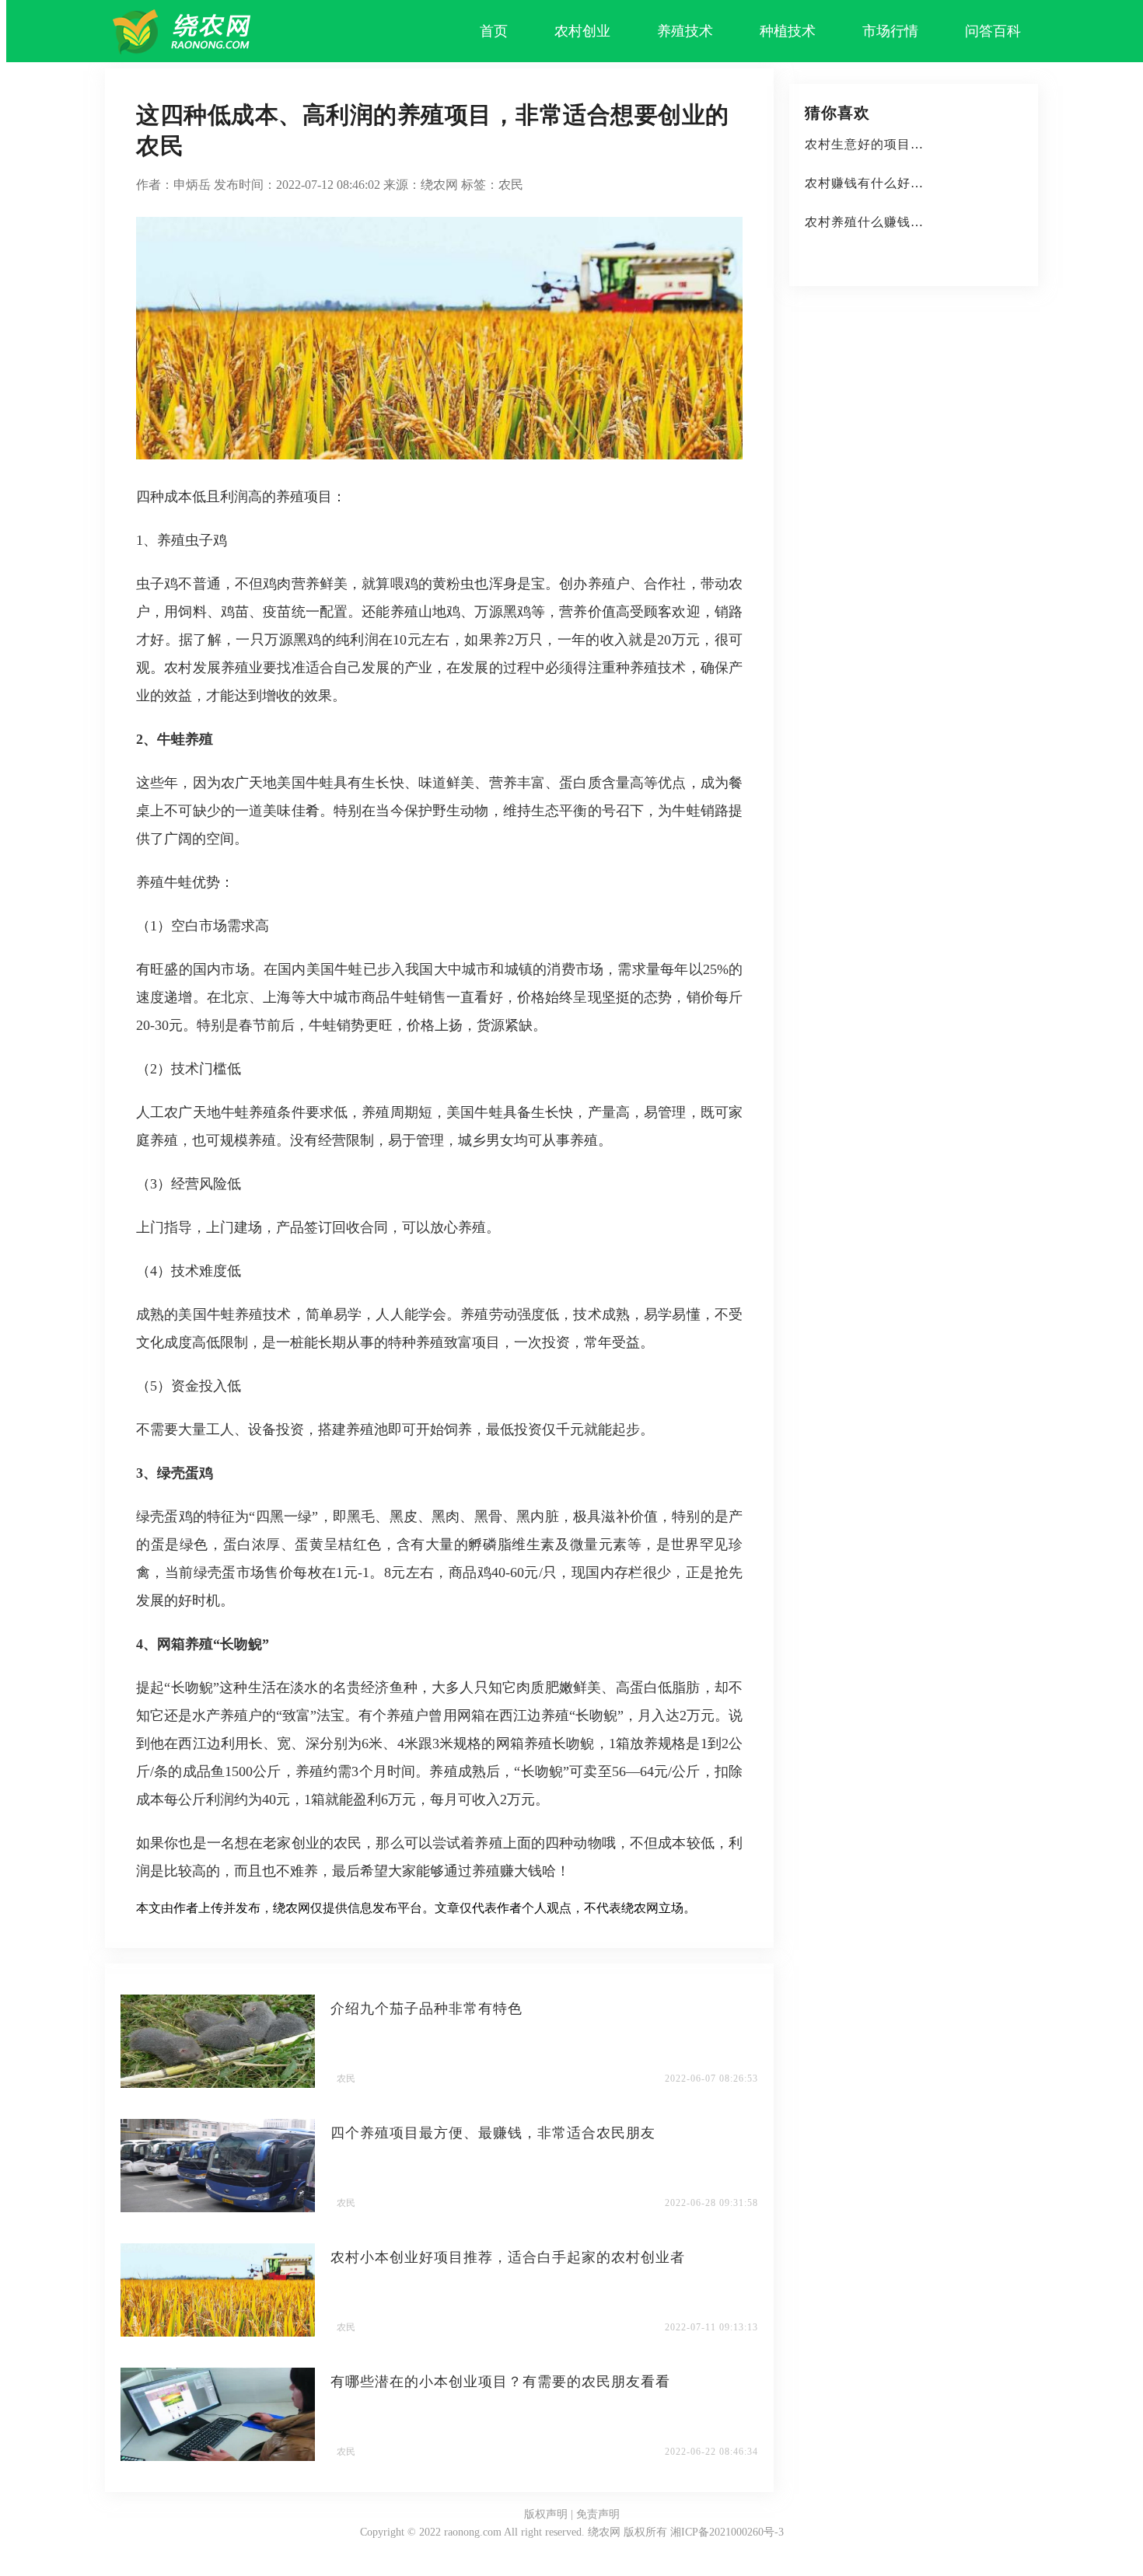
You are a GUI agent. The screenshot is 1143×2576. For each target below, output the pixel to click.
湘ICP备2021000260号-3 (727, 2532)
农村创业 (582, 31)
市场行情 (890, 31)
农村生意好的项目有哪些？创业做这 (911, 144)
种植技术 (788, 31)
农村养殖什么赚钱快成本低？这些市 (911, 222)
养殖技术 (685, 31)
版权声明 (546, 2514)
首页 (494, 31)
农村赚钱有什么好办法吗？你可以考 (911, 183)
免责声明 (598, 2514)
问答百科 (993, 31)
